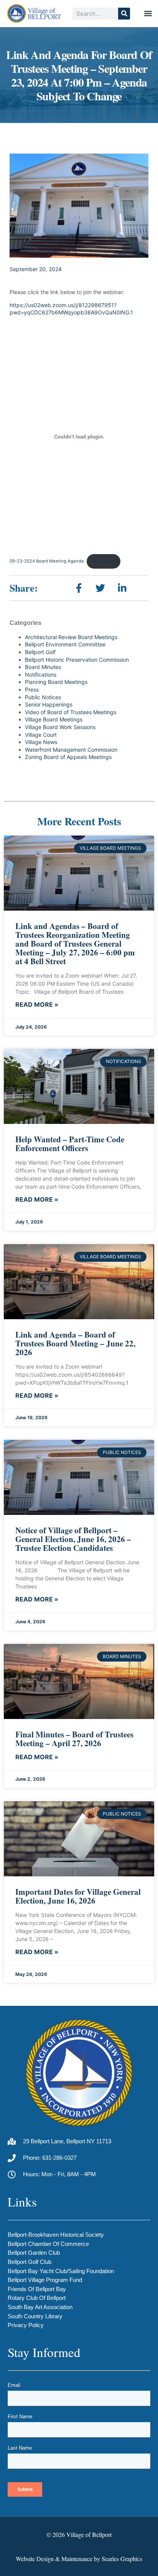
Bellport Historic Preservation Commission (77, 660)
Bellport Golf (40, 652)
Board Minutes (43, 667)
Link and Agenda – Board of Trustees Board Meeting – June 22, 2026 (75, 1343)
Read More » (37, 1005)
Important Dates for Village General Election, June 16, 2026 (78, 1896)
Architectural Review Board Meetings (71, 637)
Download (104, 561)
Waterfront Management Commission (71, 750)
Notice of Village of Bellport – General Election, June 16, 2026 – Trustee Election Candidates (73, 1539)
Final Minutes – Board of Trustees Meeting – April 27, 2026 (74, 1739)
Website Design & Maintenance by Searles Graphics (79, 2559)
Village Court (41, 735)
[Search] (124, 14)
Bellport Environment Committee (65, 644)
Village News (41, 742)
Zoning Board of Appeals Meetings (68, 757)
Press (32, 689)
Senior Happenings (49, 704)
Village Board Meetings (54, 719)
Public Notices (43, 697)
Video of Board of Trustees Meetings (71, 712)
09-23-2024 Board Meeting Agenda (47, 561)
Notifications (41, 675)
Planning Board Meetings (56, 682)
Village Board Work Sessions (60, 727)
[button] (148, 14)
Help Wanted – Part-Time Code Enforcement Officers (70, 1144)
